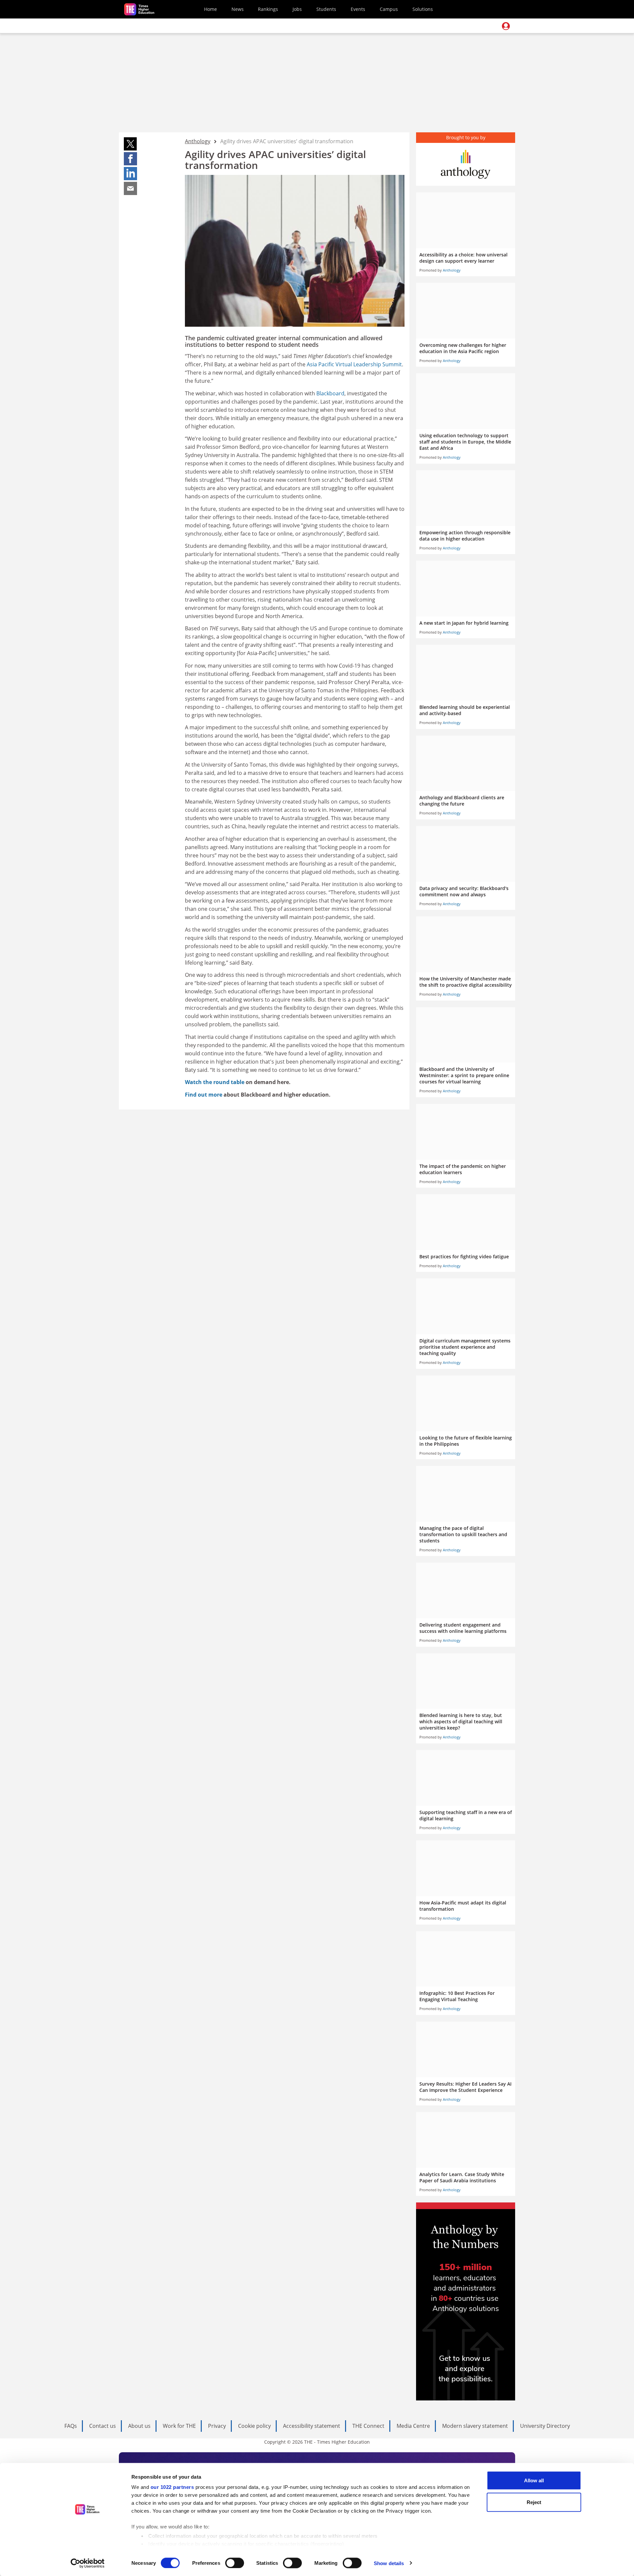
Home (211, 9)
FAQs (71, 2426)
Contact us (103, 2426)
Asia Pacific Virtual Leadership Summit (354, 364)
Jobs (297, 9)
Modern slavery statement (475, 2426)
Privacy (217, 2426)
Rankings (268, 9)
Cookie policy (254, 2426)
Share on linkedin (130, 174)
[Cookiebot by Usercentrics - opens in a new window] (88, 2563)
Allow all (534, 2480)
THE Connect (368, 2426)
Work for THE (179, 2426)
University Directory (545, 2426)
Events (358, 9)
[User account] (506, 26)
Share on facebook (130, 159)
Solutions (423, 9)
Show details (389, 2563)
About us (139, 2426)
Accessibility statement (312, 2426)
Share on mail (130, 188)
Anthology (198, 141)
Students (326, 9)
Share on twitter (130, 144)
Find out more (204, 1095)
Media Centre (413, 2426)
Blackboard (330, 393)
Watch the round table (215, 1082)
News (238, 9)
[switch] (235, 2563)
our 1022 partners (172, 2487)
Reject (534, 2502)
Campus (389, 9)
